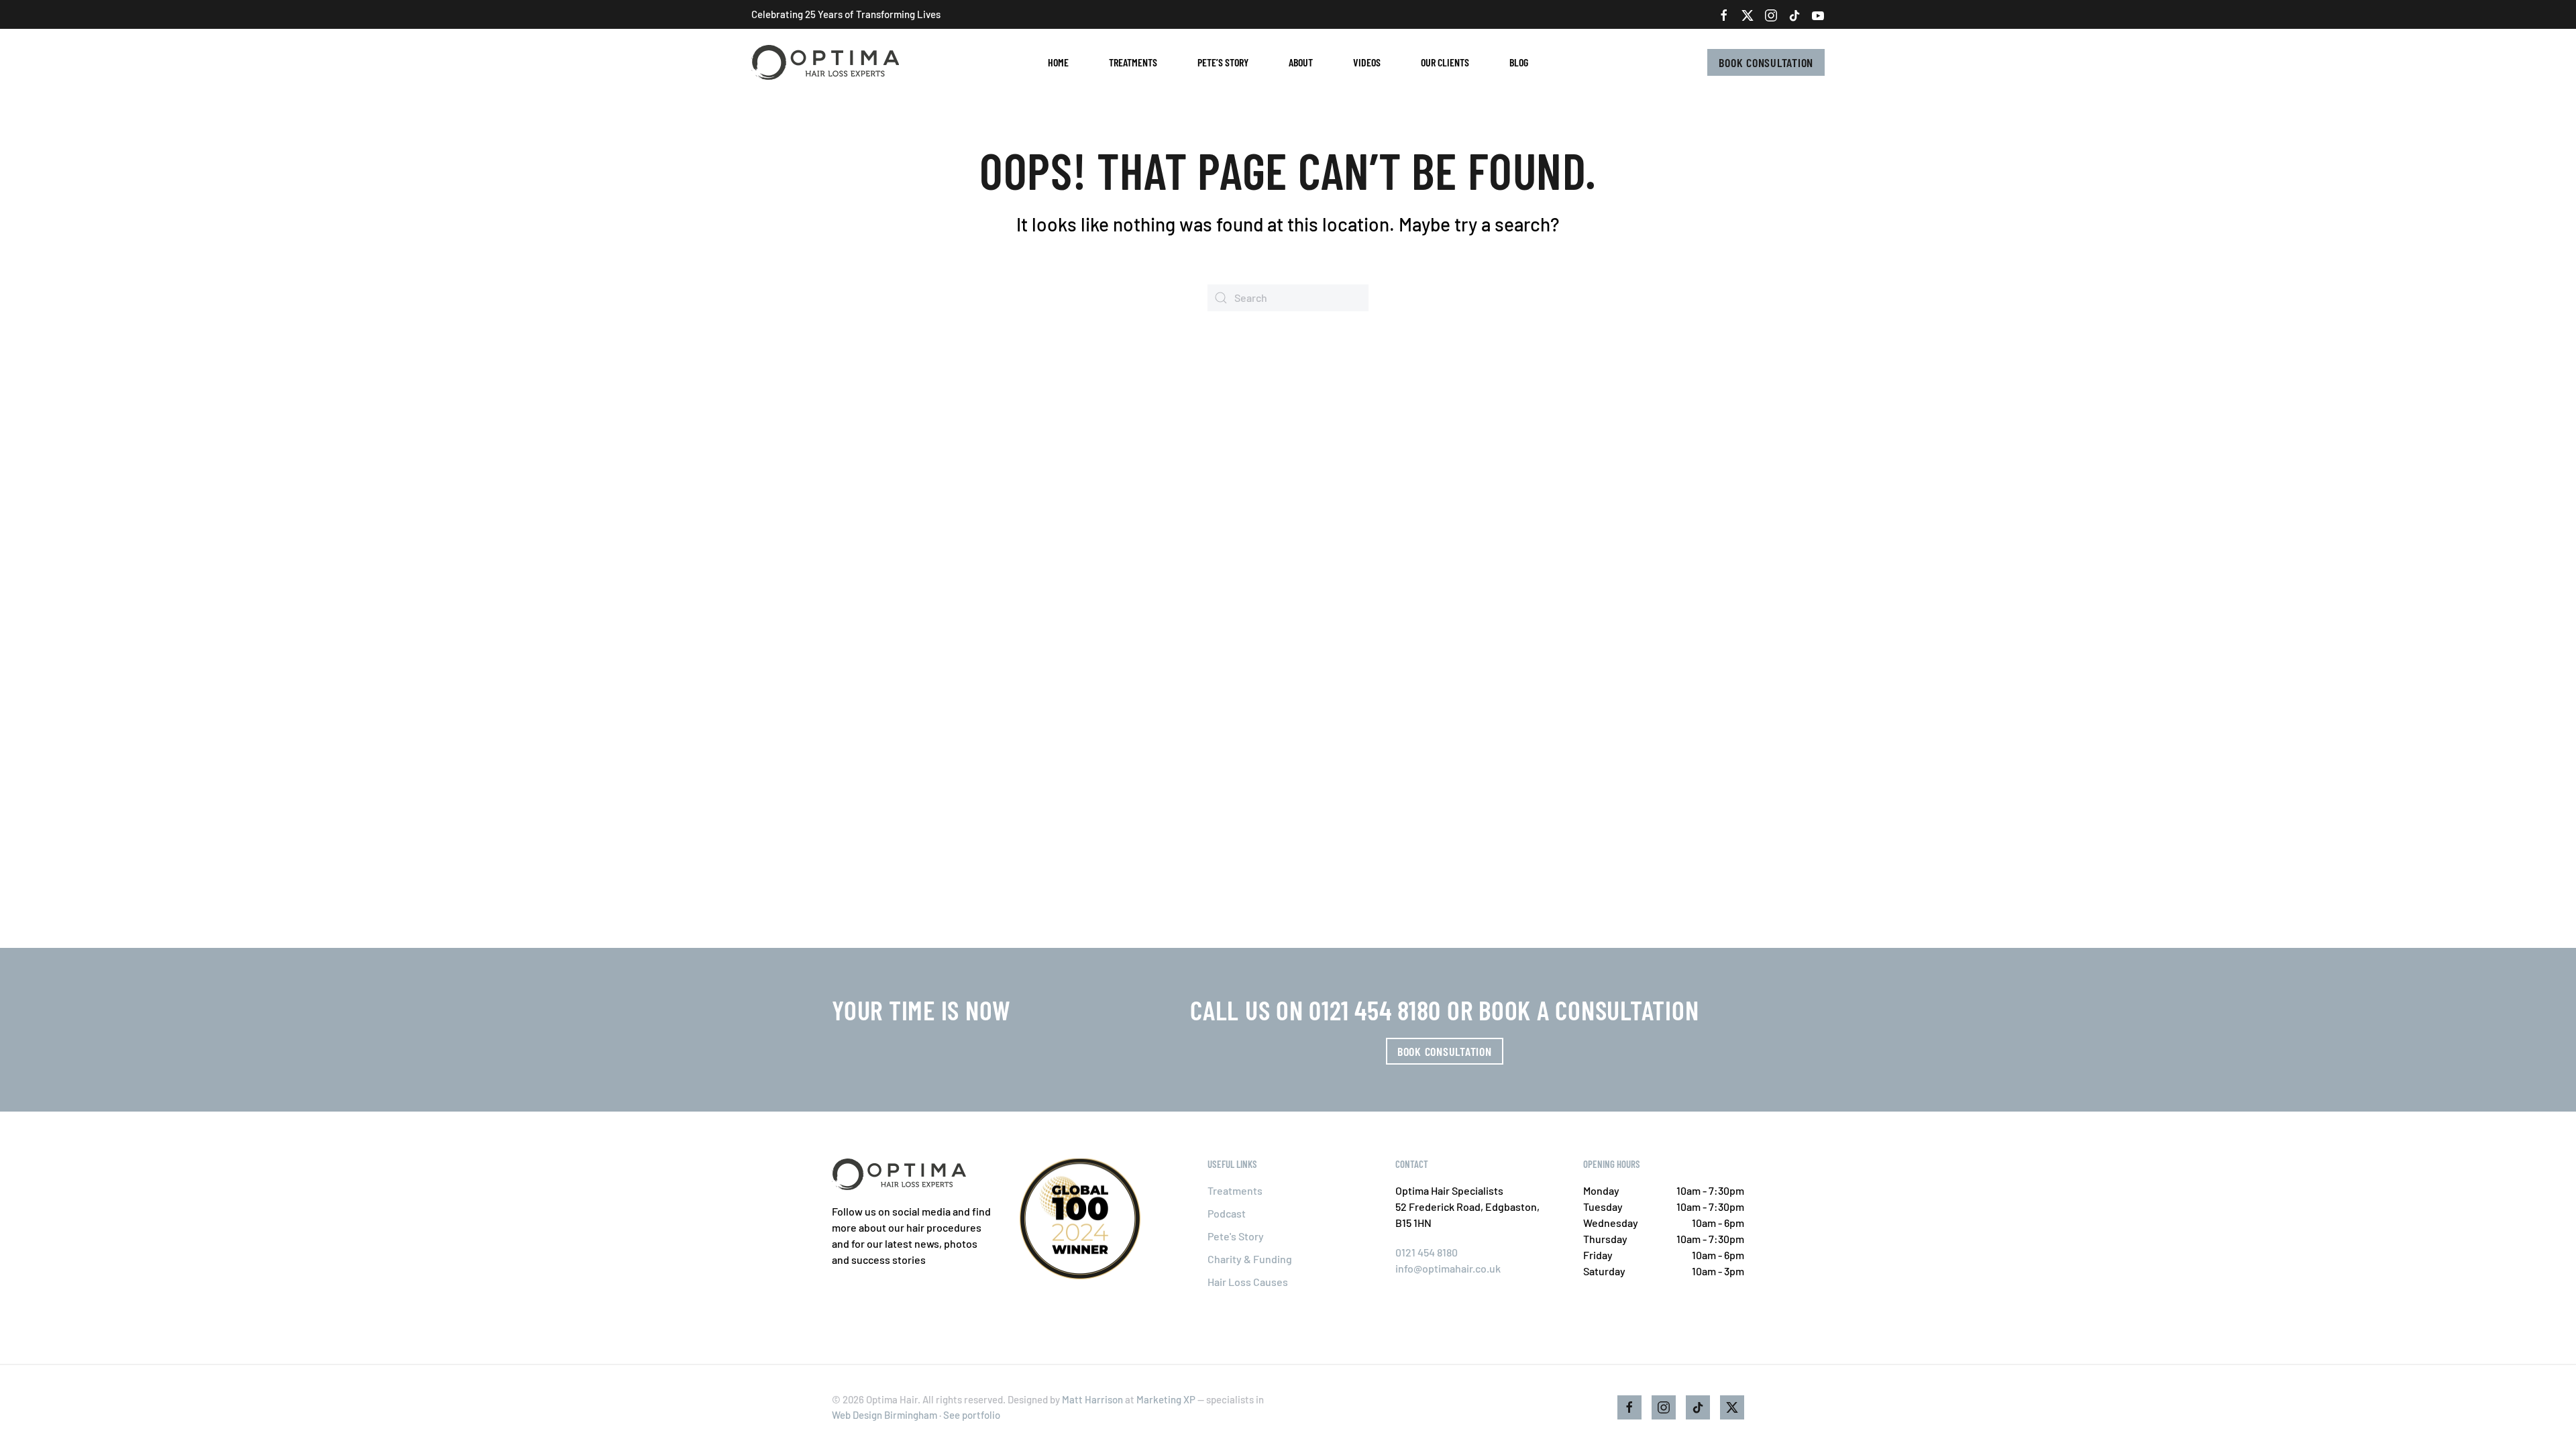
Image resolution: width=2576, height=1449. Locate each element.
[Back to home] (827, 62)
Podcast (1227, 1213)
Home (1058, 62)
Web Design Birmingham (884, 1415)
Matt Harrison (1092, 1399)
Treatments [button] (1133, 62)
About (1301, 62)
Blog (1519, 62)
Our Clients (1445, 62)
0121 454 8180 (1427, 1252)
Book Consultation (1766, 62)
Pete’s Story (1223, 62)
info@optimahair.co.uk (1448, 1268)
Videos (1367, 62)
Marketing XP (1166, 1399)
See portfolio (972, 1415)
